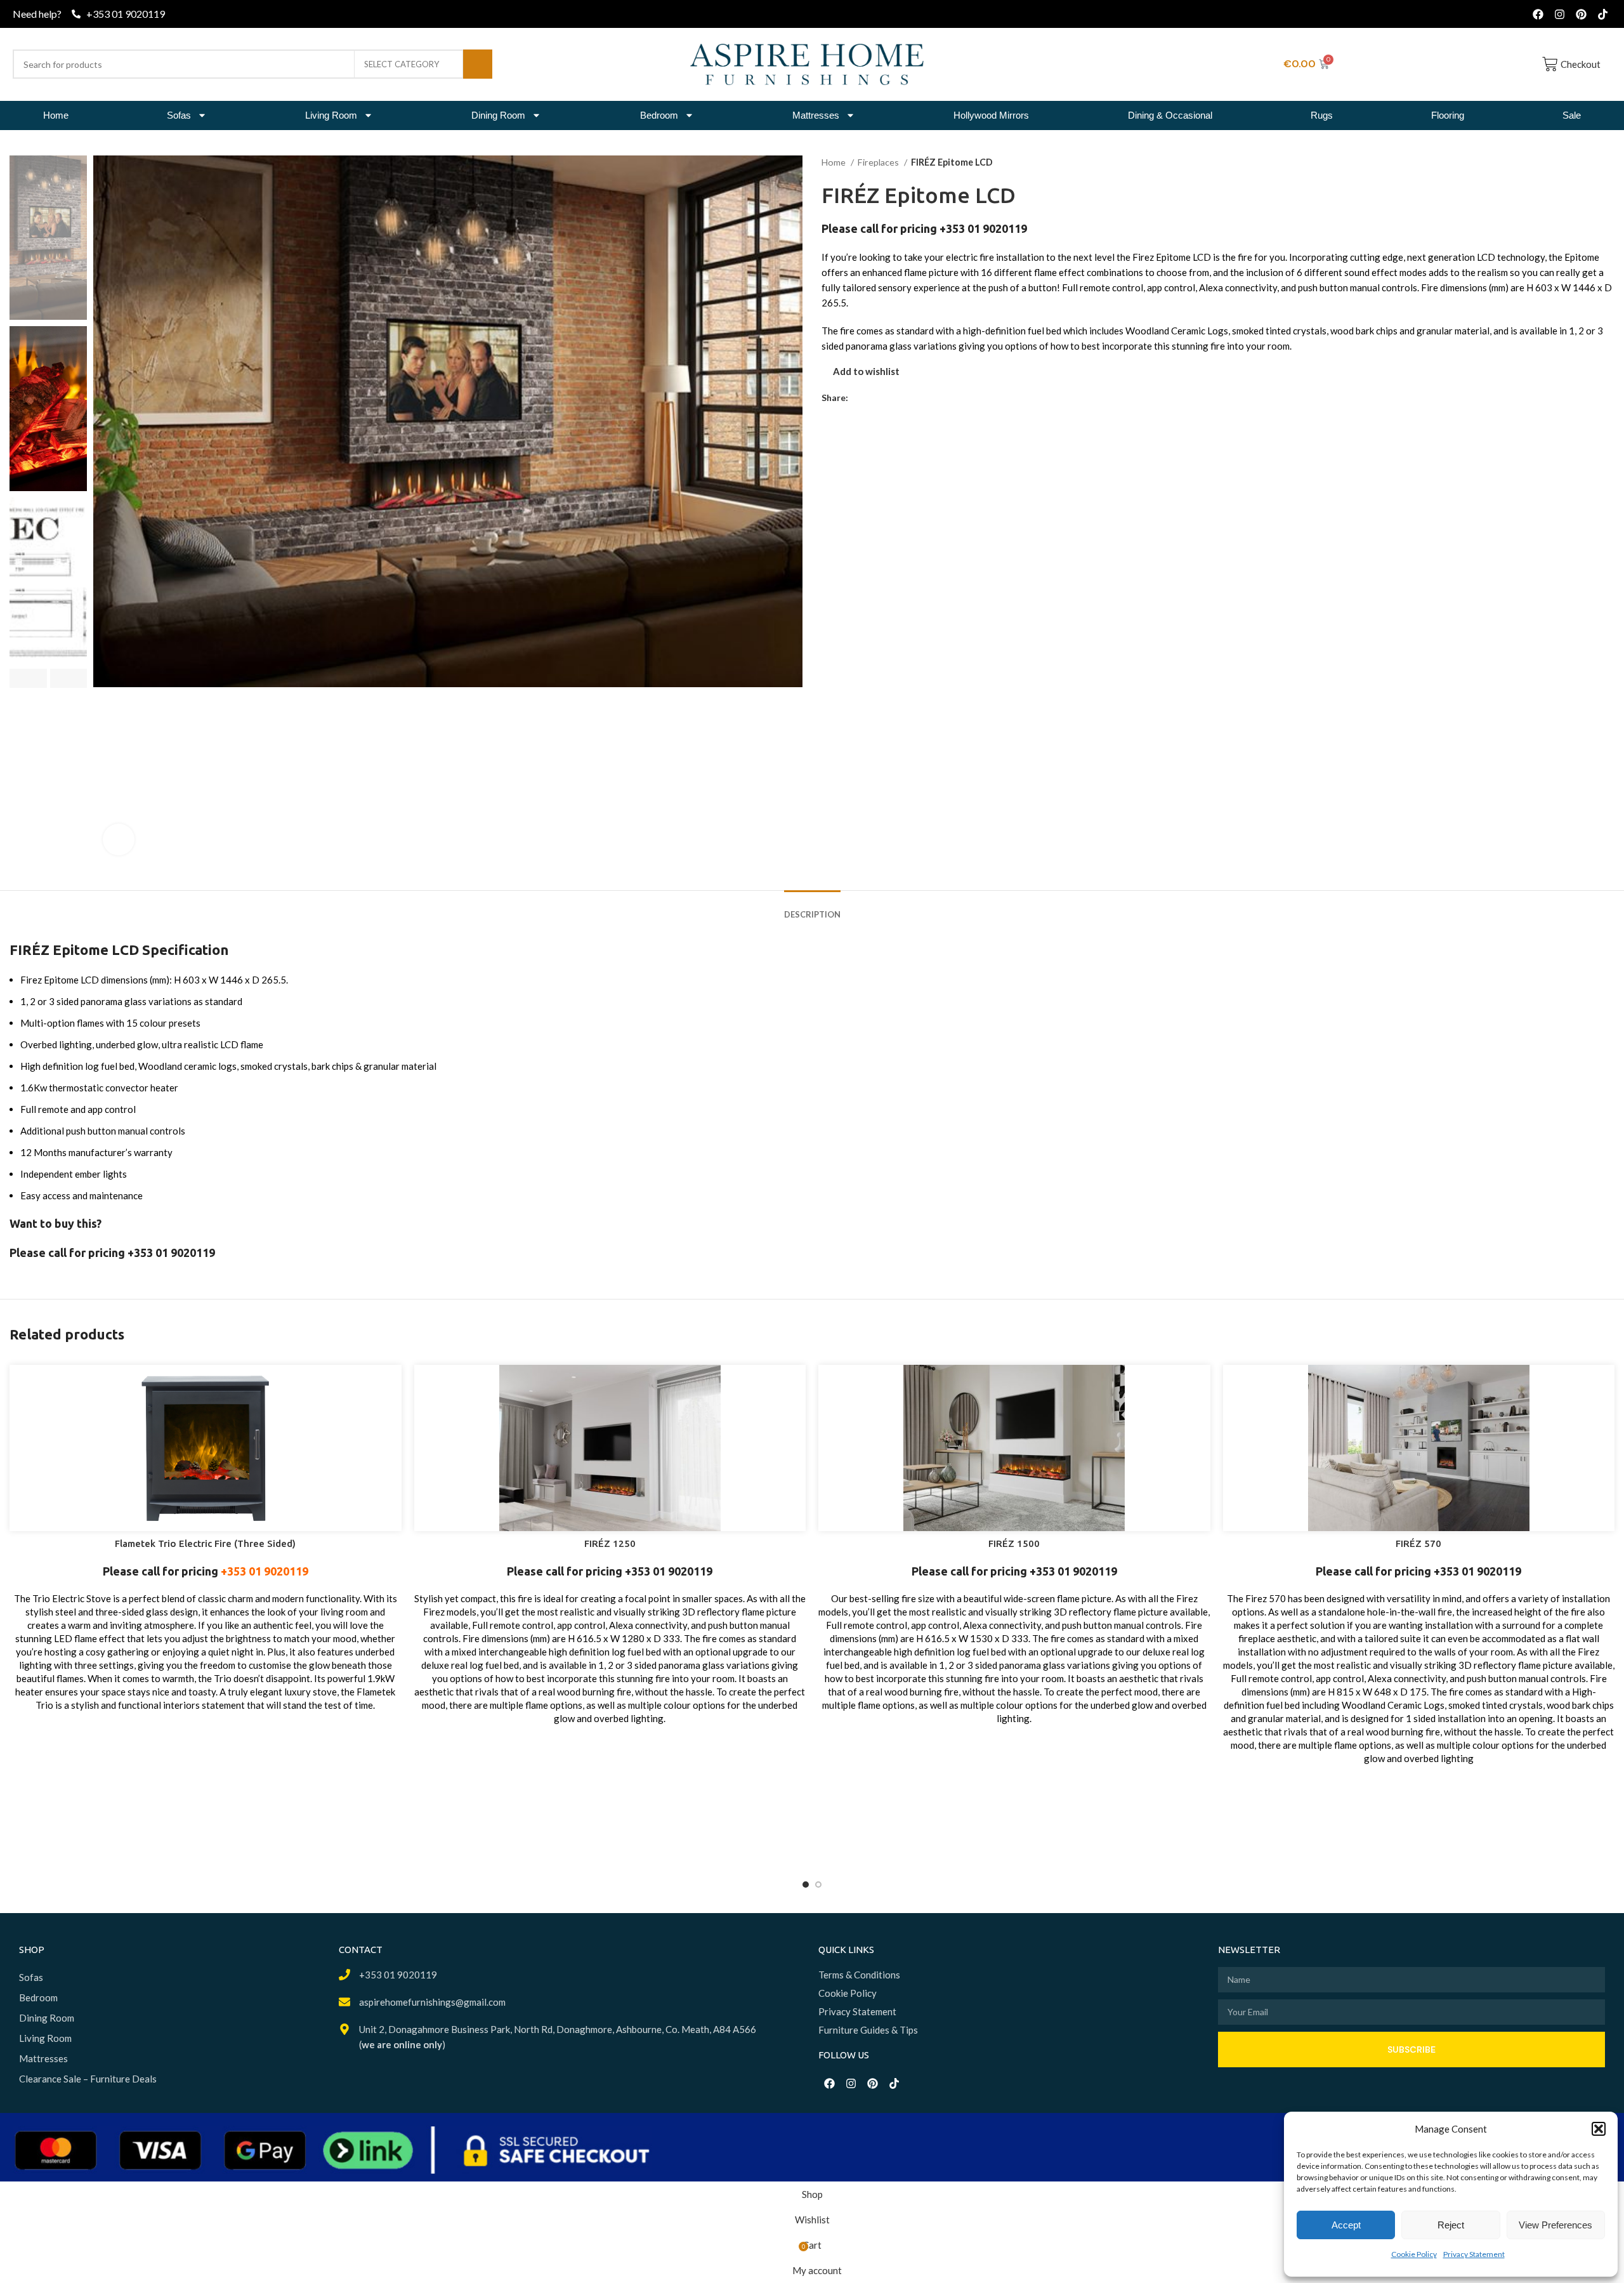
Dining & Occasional (1170, 115)
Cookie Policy (1414, 2254)
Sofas (179, 115)
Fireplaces (879, 162)
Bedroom (659, 115)
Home (835, 162)
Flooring (1448, 115)
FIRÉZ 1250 (610, 1543)
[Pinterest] (1581, 14)
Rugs (1322, 115)
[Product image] (206, 1448)
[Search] (478, 64)
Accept (1346, 2225)
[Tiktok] (1602, 14)
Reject (1451, 2225)
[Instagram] (1559, 14)
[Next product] (1608, 162)
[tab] (812, 905)
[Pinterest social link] (888, 398)
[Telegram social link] (917, 398)
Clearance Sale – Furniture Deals (88, 2079)
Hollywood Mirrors (991, 115)
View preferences (1555, 2225)
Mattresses (816, 115)
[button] (1599, 2129)
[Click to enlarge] (119, 839)
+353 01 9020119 (983, 228)
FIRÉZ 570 (1418, 1543)
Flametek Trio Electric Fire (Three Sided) (205, 1543)
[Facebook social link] (859, 398)
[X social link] (873, 398)
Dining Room (498, 115)
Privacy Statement (1474, 2254)
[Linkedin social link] (902, 398)
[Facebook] (1538, 14)
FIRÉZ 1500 (1014, 1543)
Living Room (331, 115)
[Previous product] (1583, 162)
